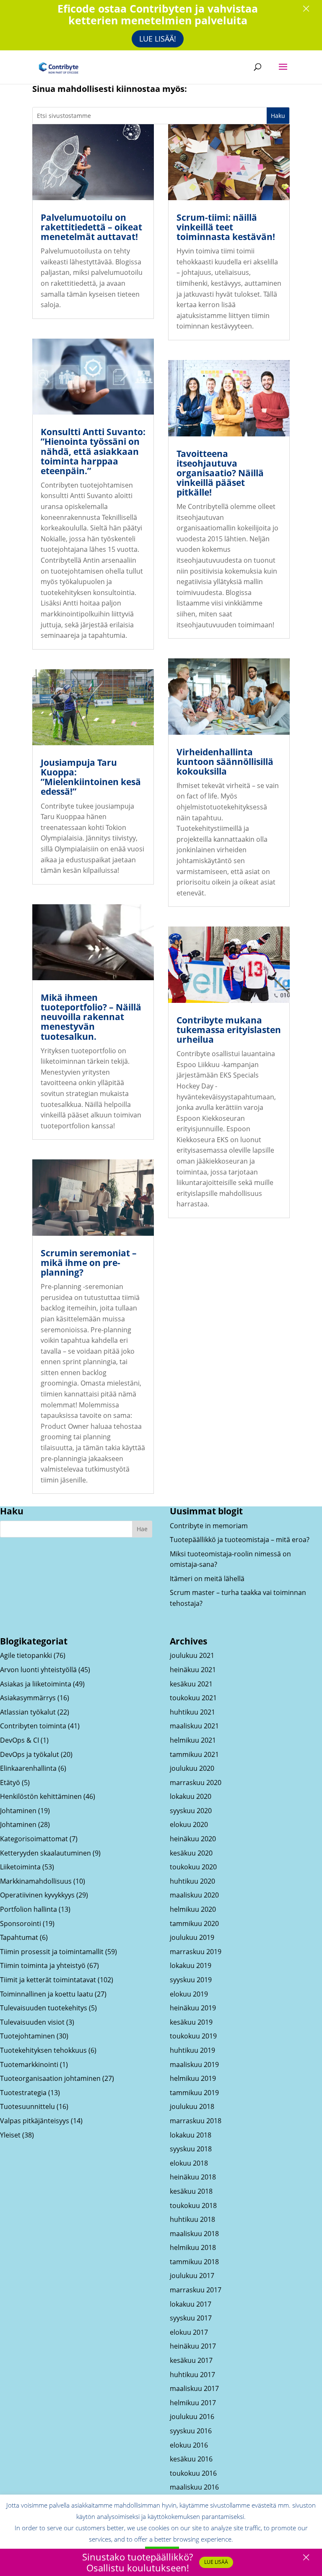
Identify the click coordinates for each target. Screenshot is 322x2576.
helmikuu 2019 (193, 2078)
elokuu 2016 (189, 2445)
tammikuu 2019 (194, 2093)
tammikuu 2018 (194, 2262)
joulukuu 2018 (192, 2106)
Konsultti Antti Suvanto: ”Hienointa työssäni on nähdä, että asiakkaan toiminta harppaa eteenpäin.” (93, 451)
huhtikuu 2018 (192, 2219)
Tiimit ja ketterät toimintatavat (48, 1980)
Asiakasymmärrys (28, 1698)
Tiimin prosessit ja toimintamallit (52, 1952)
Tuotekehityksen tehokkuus (43, 2050)
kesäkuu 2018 (191, 2191)
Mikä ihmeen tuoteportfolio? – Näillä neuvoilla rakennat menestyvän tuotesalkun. (91, 1017)
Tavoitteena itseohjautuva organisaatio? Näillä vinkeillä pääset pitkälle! (220, 473)
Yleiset (10, 2135)
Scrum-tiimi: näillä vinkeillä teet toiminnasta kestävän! (226, 227)
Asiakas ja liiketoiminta (36, 1684)
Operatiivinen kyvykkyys (37, 1895)
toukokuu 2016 (193, 2473)
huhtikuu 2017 (192, 2375)
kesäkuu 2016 (191, 2459)
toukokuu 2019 (193, 2036)
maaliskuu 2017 (194, 2388)
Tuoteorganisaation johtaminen (50, 2078)
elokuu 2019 (189, 1994)
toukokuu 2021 (193, 1698)
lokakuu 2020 (191, 1796)
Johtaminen (18, 1811)
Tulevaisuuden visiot (32, 2022)
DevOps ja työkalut (30, 1754)
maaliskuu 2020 (194, 1895)
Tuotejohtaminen (27, 2036)
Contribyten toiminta (33, 1726)
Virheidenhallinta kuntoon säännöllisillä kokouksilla (225, 762)
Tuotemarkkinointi (29, 2064)
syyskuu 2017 (191, 2318)
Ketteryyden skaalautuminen (45, 1853)
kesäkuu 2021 (191, 1684)
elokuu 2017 (189, 2332)
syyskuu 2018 (191, 2149)
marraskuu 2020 (196, 1783)
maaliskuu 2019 (194, 2064)
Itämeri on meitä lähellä (207, 1579)
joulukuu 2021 (192, 1655)
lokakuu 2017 (191, 2304)
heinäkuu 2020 (193, 1839)
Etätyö (10, 1783)
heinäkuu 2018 (193, 2177)
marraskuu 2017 (196, 2290)
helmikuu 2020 (193, 1909)
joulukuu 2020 (192, 1768)
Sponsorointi (21, 1924)
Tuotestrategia (23, 2093)
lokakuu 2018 (191, 2135)
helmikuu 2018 (193, 2247)
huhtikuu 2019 (192, 2050)
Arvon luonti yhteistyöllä (38, 1670)
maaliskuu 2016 (194, 2487)
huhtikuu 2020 (192, 1881)
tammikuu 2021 (194, 1754)
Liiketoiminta (20, 1867)
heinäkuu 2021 (193, 1670)
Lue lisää (216, 2562)
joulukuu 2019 (192, 1937)
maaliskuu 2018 (194, 2234)
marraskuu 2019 (196, 1952)
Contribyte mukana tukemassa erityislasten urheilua (229, 1030)
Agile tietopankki (26, 1655)
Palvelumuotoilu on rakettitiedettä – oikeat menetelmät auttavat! (91, 227)
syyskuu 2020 (191, 1811)
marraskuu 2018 (196, 2121)
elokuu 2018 (189, 2163)
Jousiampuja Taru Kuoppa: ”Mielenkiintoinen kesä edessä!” (91, 777)
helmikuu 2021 (193, 1740)
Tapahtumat (19, 1937)
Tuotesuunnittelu (27, 2106)
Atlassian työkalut (28, 1712)
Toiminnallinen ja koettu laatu (47, 1994)
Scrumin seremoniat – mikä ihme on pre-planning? (89, 1263)
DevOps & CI (19, 1740)
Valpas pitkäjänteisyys (35, 2121)
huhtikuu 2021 (192, 1712)
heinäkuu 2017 (193, 2346)
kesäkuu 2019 (191, 2022)
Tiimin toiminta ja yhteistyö (43, 1965)
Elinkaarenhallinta (28, 1768)
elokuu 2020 (189, 1824)
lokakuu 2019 (191, 1965)
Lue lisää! (158, 39)
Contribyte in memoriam (209, 1526)
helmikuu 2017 (193, 2403)
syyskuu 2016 (191, 2431)
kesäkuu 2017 (191, 2360)
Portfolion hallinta (29, 1909)
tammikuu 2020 (194, 1924)
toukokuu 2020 (193, 1867)
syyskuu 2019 (191, 1980)
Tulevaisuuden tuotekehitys (44, 2008)
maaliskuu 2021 (194, 1726)
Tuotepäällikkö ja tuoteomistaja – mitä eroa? (240, 1540)
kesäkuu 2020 (191, 1853)
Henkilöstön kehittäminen (41, 1796)
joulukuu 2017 (192, 2276)
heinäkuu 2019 (193, 2008)
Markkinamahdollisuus (36, 1881)
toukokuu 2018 (193, 2205)
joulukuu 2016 (192, 2417)
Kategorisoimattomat (34, 1839)
